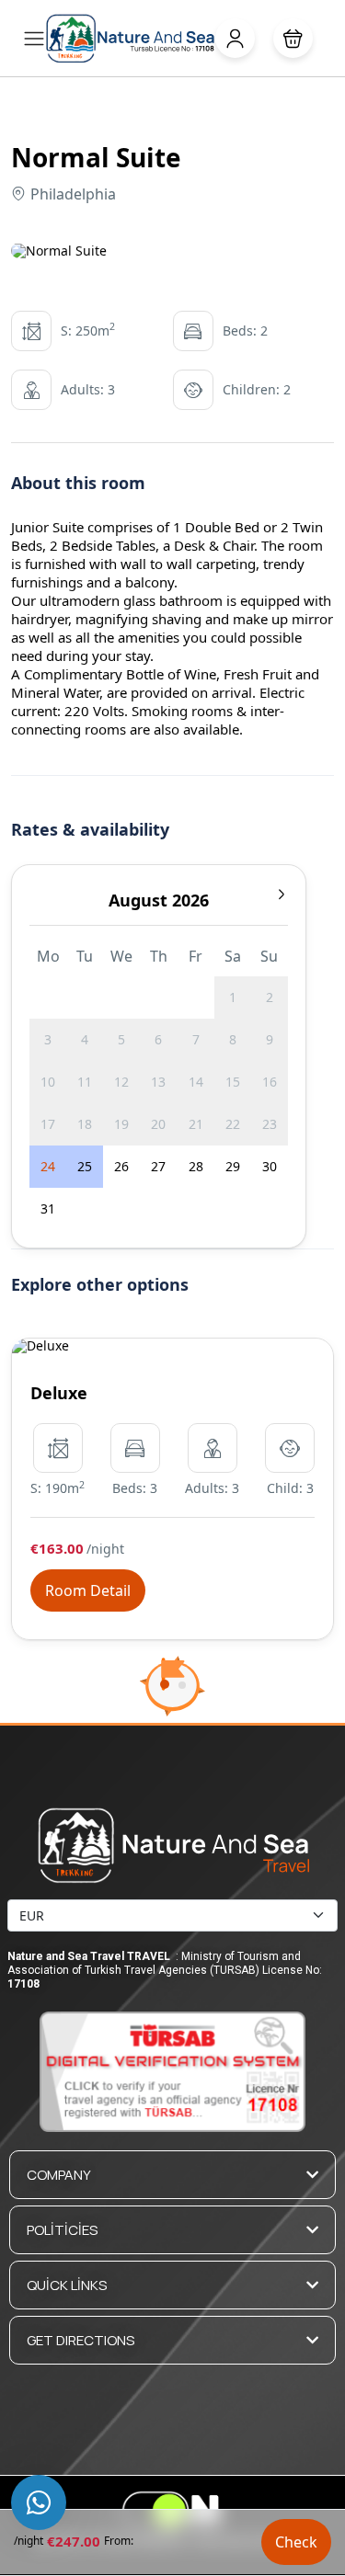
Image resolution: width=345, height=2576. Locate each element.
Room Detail (88, 1590)
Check (296, 2542)
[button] (293, 38)
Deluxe (59, 1393)
